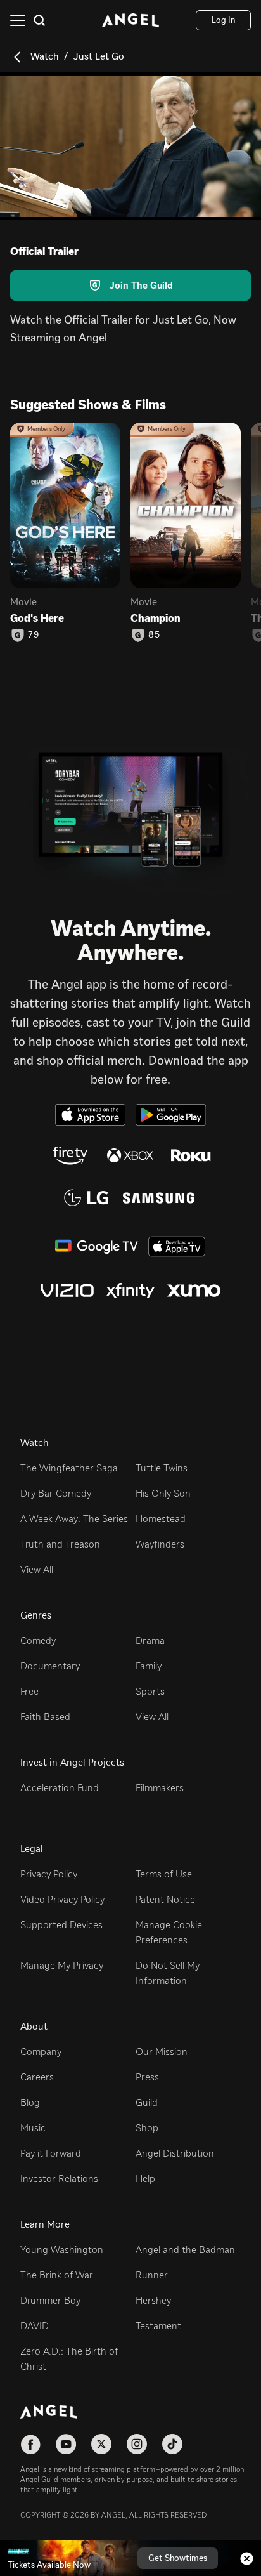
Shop (147, 2128)
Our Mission (162, 2052)
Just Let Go (99, 56)
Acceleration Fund (60, 1788)
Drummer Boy (50, 2300)
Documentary (50, 1666)
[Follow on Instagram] (137, 2444)
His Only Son (163, 1493)
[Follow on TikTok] (172, 2444)
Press (147, 2077)
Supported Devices (61, 1925)
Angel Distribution (175, 2153)
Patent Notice (165, 1899)
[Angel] (130, 20)
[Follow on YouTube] (66, 2444)
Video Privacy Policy (62, 1899)
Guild (147, 2102)
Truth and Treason (60, 1544)
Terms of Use (164, 1874)
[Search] (39, 20)
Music (33, 2128)
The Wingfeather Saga (69, 1468)
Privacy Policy (49, 1874)
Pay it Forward (51, 2153)
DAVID (35, 2326)
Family (149, 1666)
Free (29, 1691)
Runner (152, 2275)
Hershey (153, 2300)
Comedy (38, 1640)
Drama (150, 1640)
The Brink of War (57, 2275)
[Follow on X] (101, 2444)
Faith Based (45, 1717)
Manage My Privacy (62, 1965)
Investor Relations (59, 2178)
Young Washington (62, 2250)
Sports (150, 1691)
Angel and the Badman (185, 2250)
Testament (158, 2326)
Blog (30, 2102)
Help (145, 2178)
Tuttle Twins (162, 1468)
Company (41, 2052)
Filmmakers (160, 1788)
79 (34, 635)
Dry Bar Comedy (56, 1493)
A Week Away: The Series (74, 1519)
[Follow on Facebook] (30, 2444)
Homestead (161, 1519)
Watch (45, 56)
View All (37, 1569)
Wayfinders (160, 1544)
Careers (37, 2077)
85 (154, 635)
